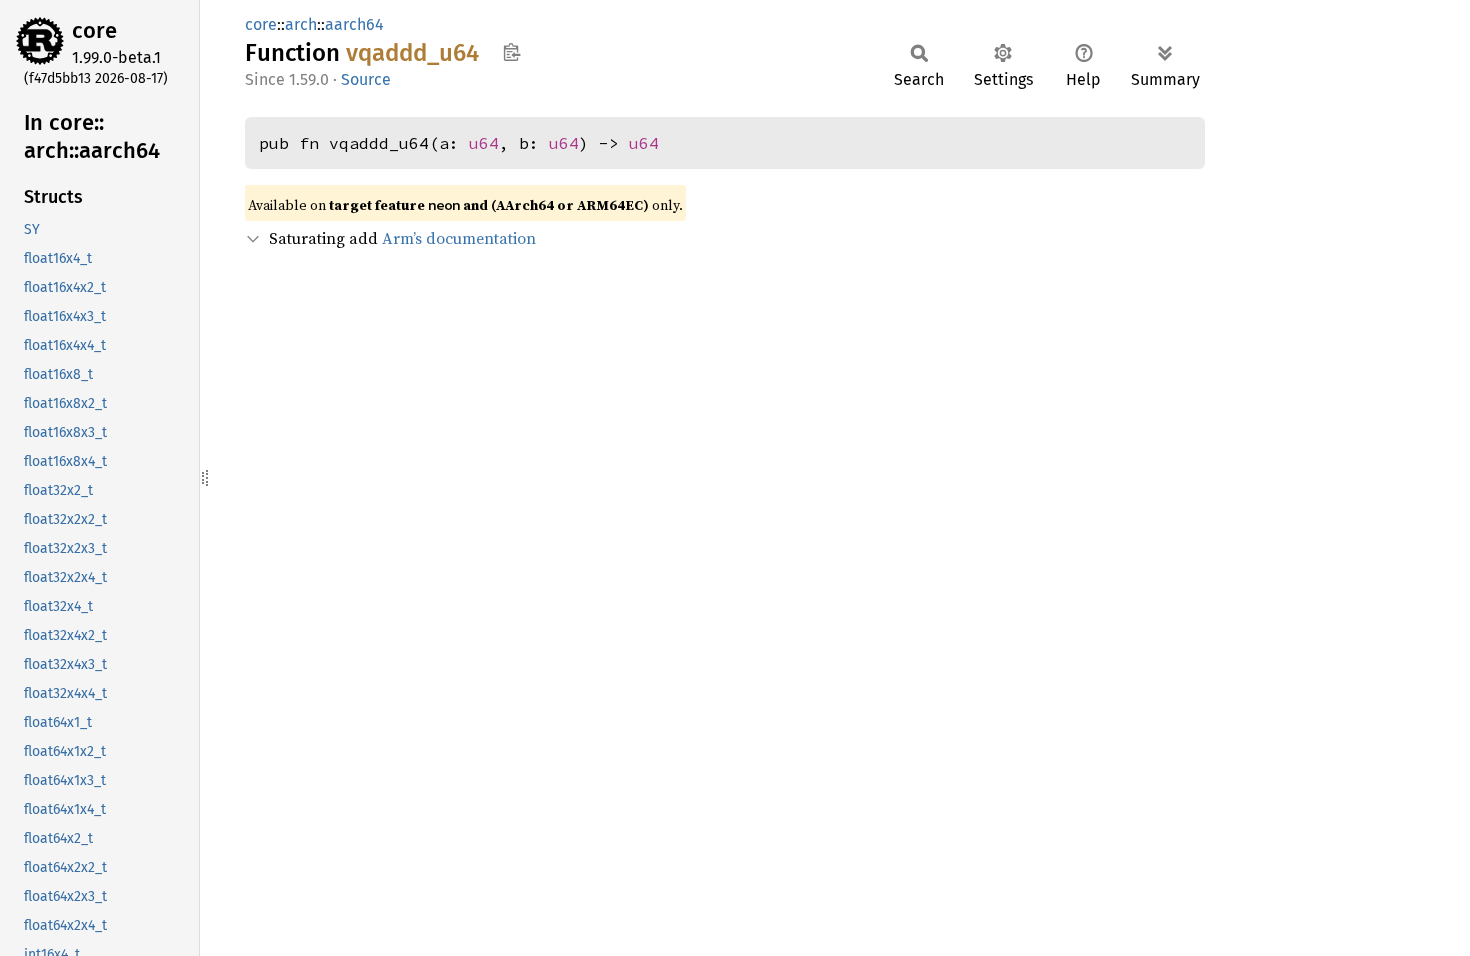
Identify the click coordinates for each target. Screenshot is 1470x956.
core (94, 30)
